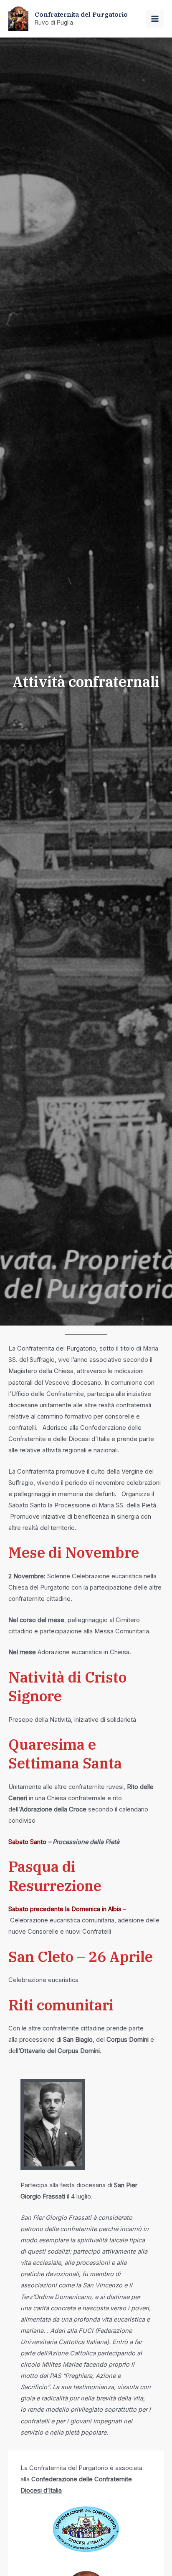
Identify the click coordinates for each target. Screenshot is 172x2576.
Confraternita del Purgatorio (81, 14)
